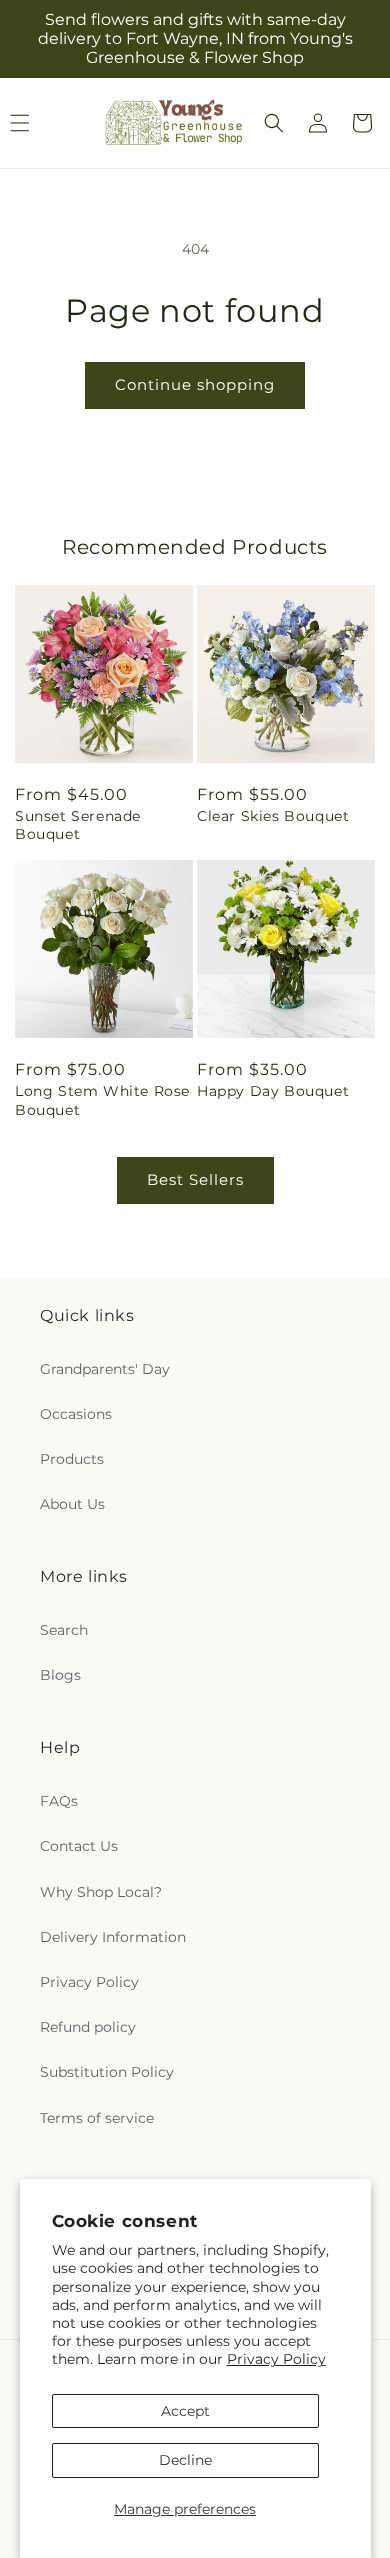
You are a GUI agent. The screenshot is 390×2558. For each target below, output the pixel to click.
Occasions (76, 1414)
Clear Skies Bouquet (273, 816)
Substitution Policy (107, 2072)
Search (64, 1630)
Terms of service (97, 2118)
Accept (185, 2411)
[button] (274, 123)
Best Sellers (195, 1179)
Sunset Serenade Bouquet (78, 825)
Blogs (60, 1675)
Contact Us (79, 1846)
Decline (185, 2460)
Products (72, 1459)
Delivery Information (113, 1937)
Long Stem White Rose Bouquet (102, 1100)
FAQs (59, 1801)
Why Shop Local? (101, 1892)
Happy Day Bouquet (273, 1091)
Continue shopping (195, 384)
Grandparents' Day (105, 1369)
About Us (72, 1504)
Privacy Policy (276, 2359)
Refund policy (88, 2027)
